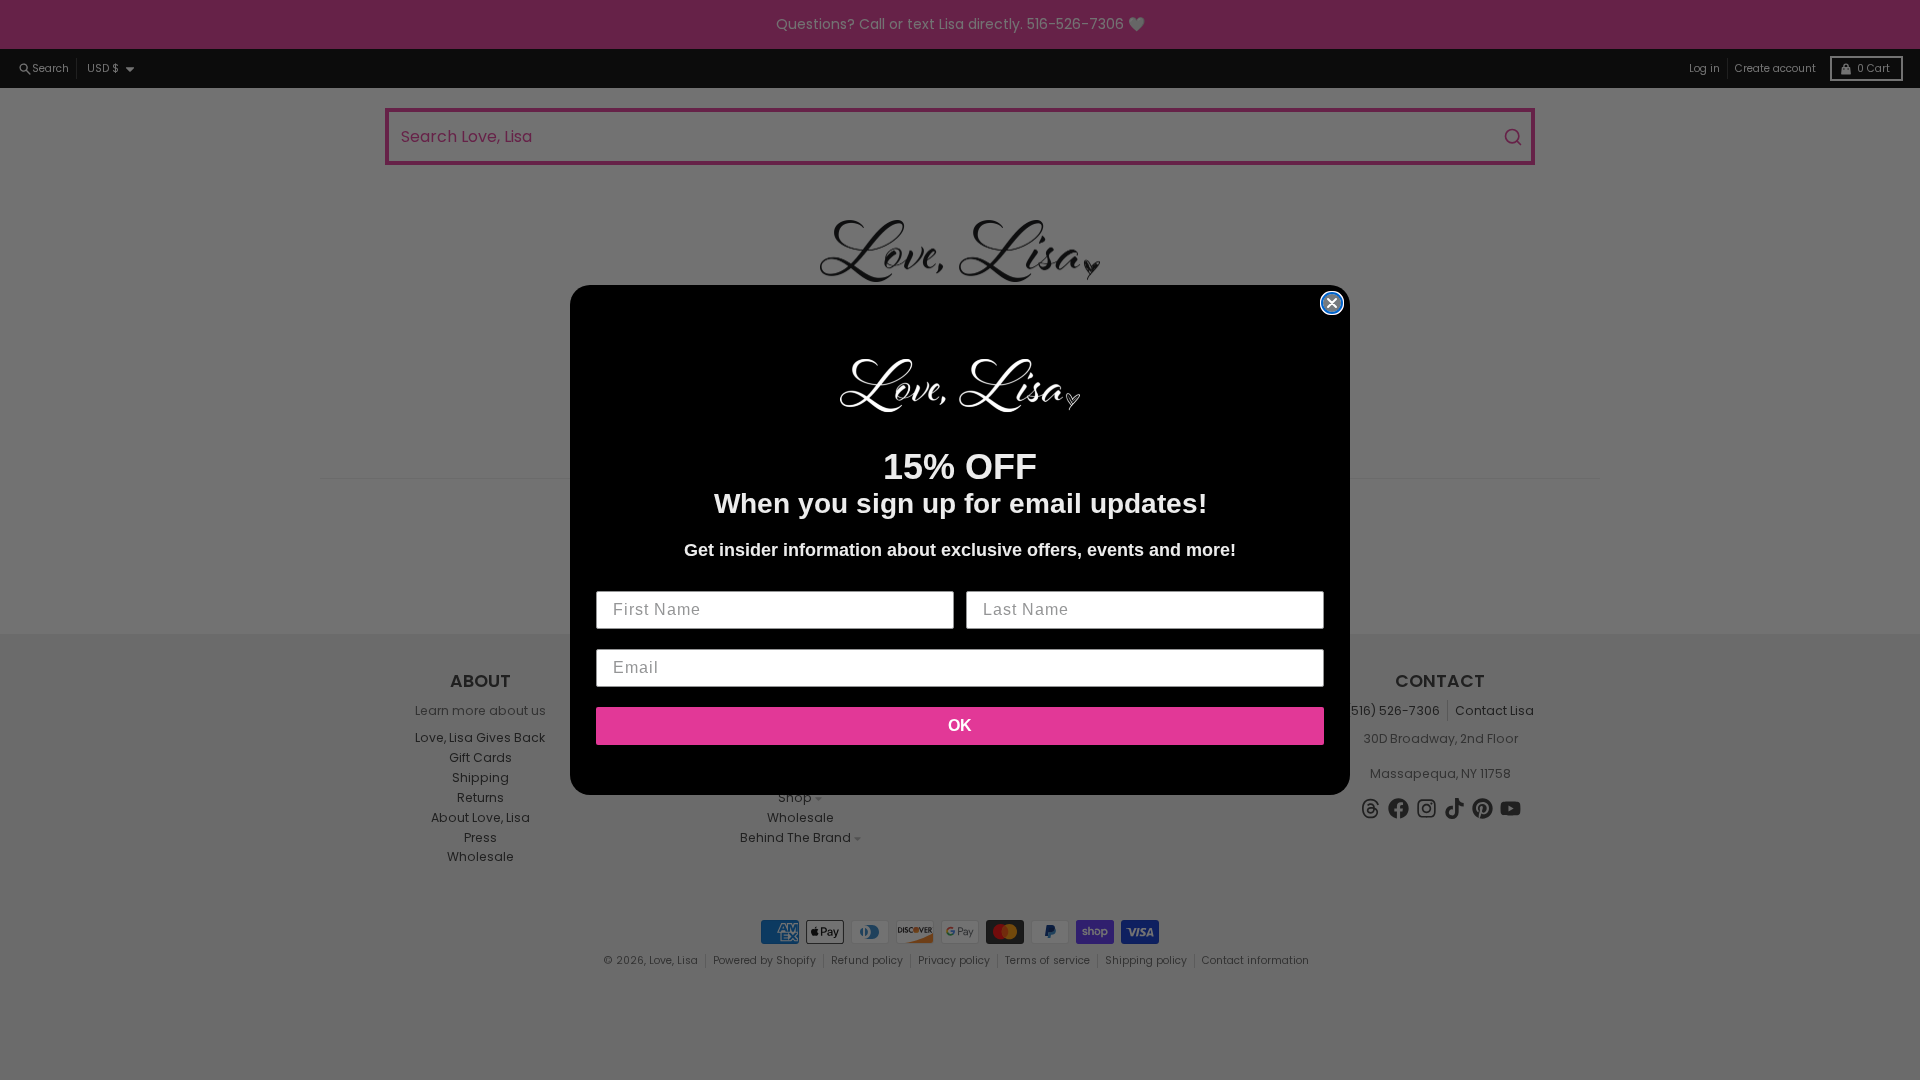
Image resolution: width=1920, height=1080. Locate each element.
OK (960, 725)
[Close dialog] (1332, 303)
